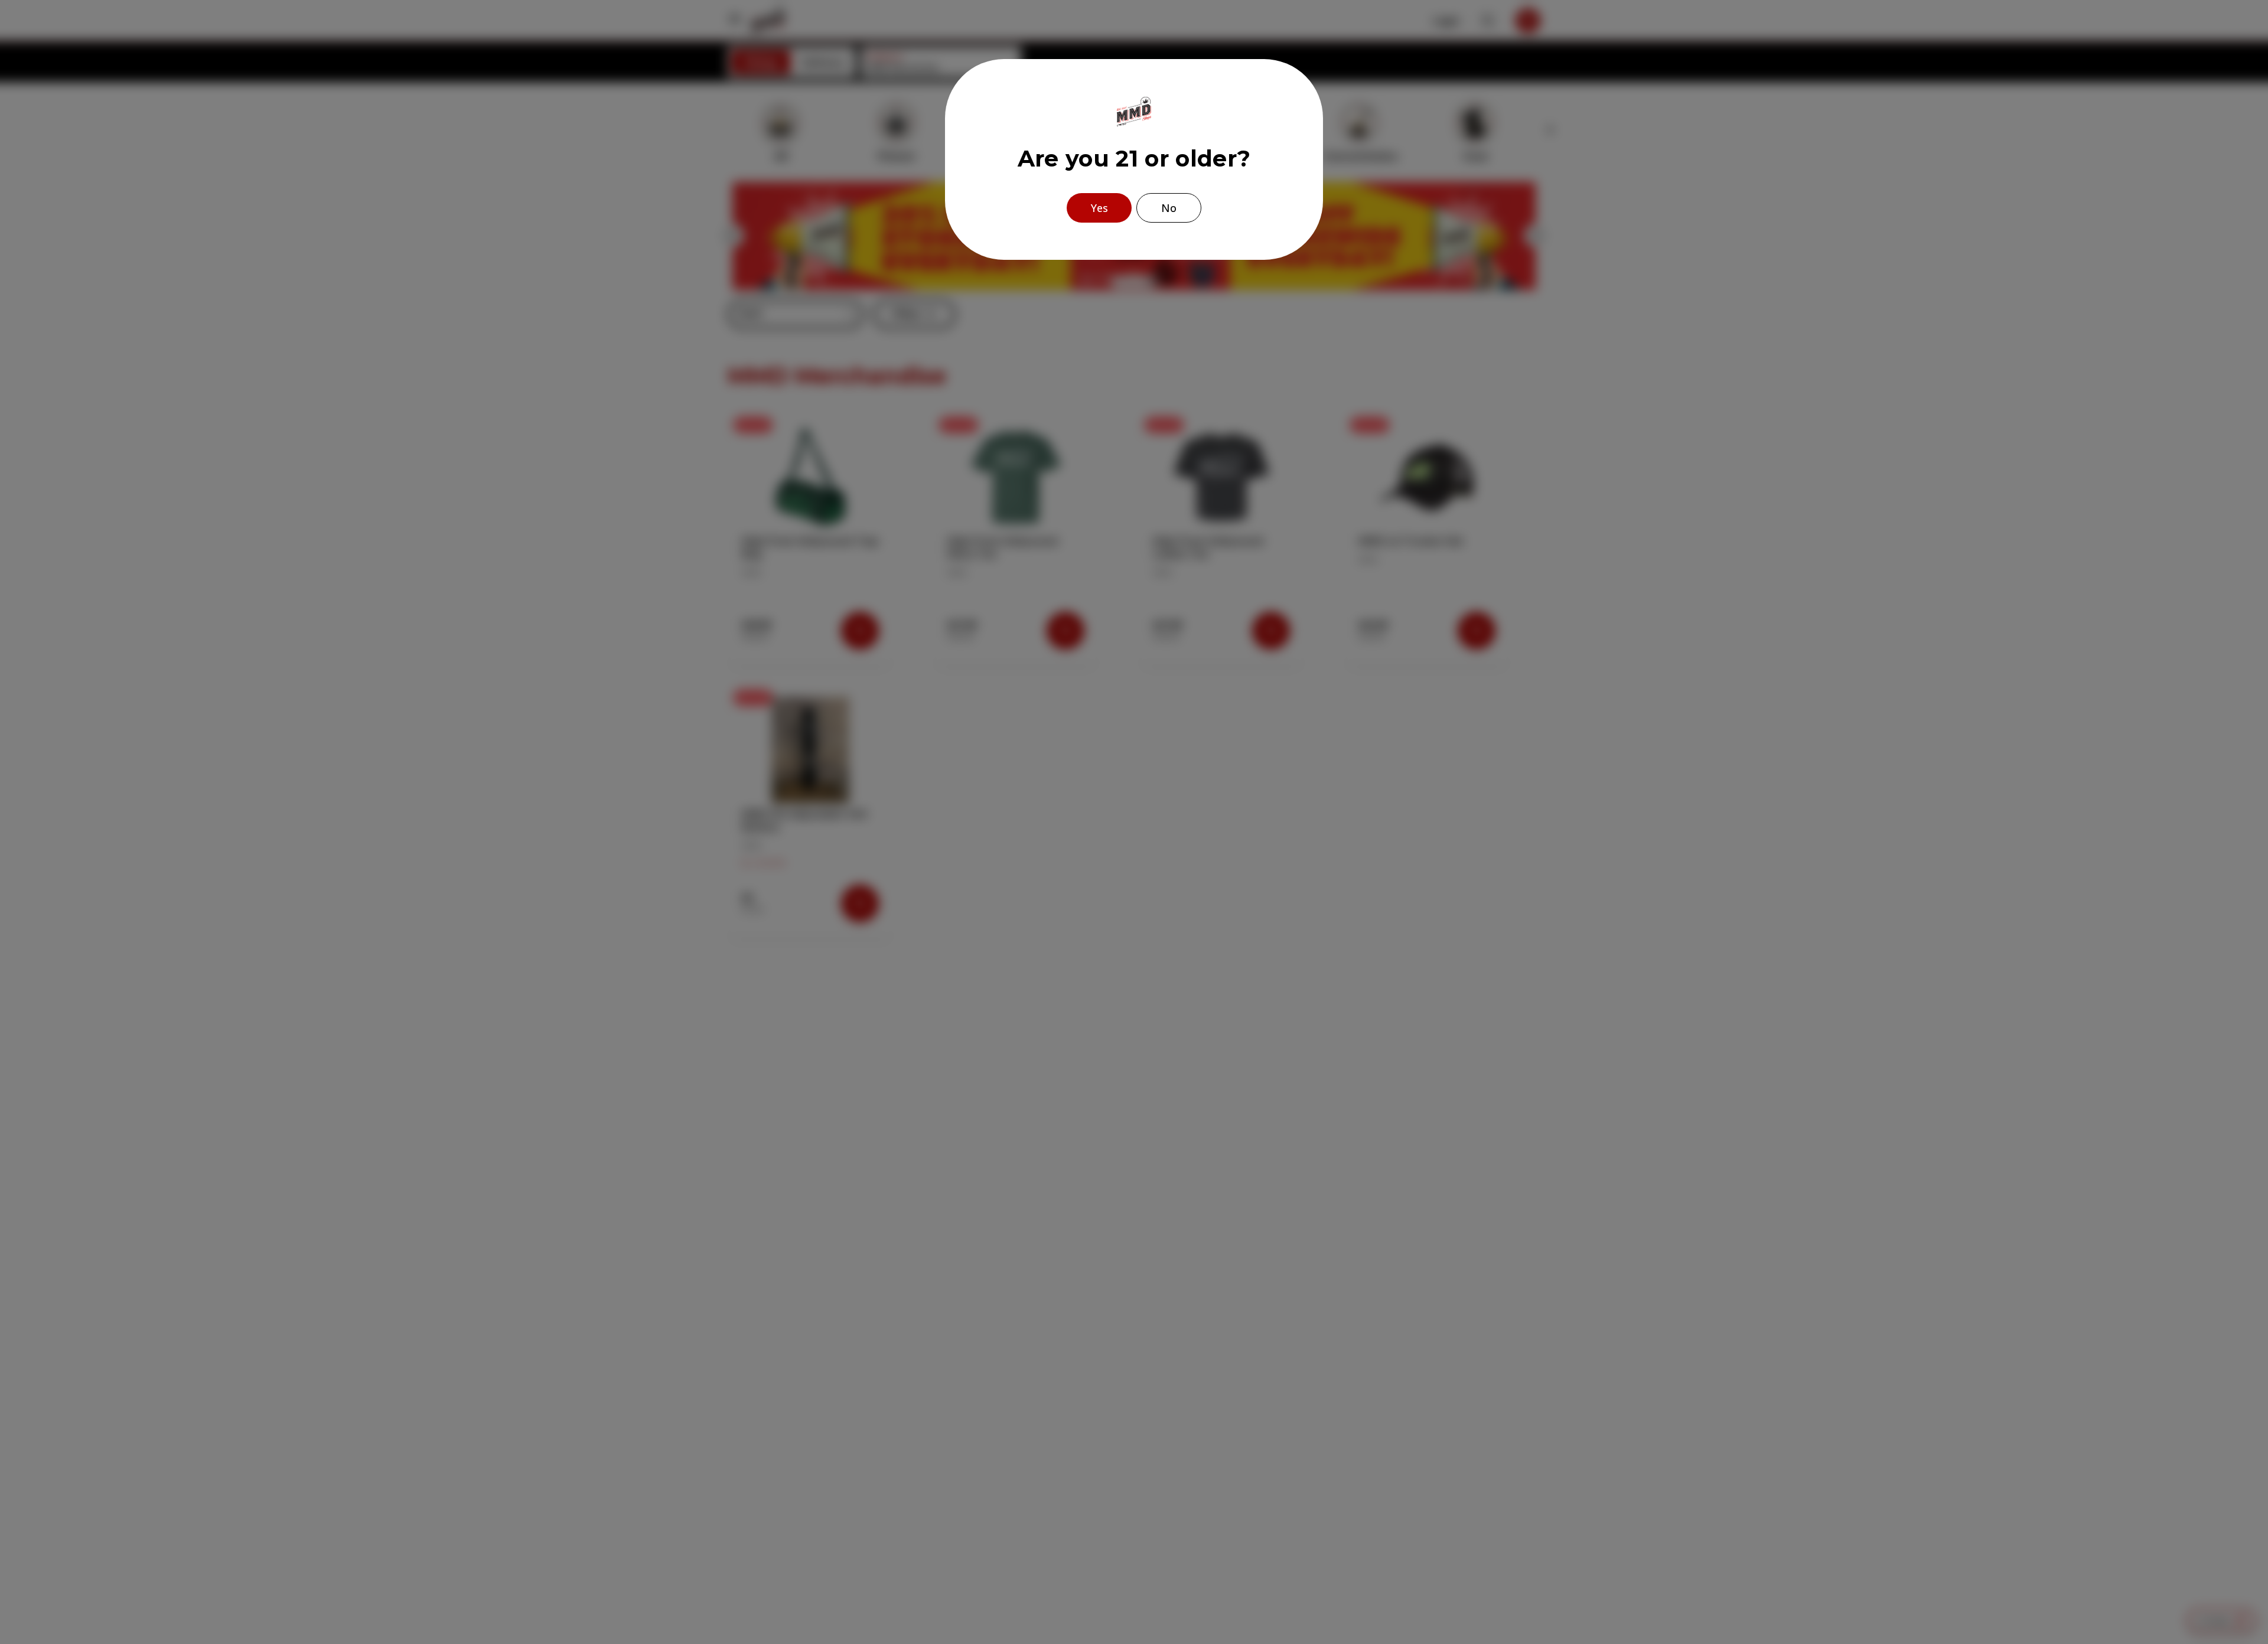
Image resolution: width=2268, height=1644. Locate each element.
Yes (1099, 208)
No (1169, 208)
